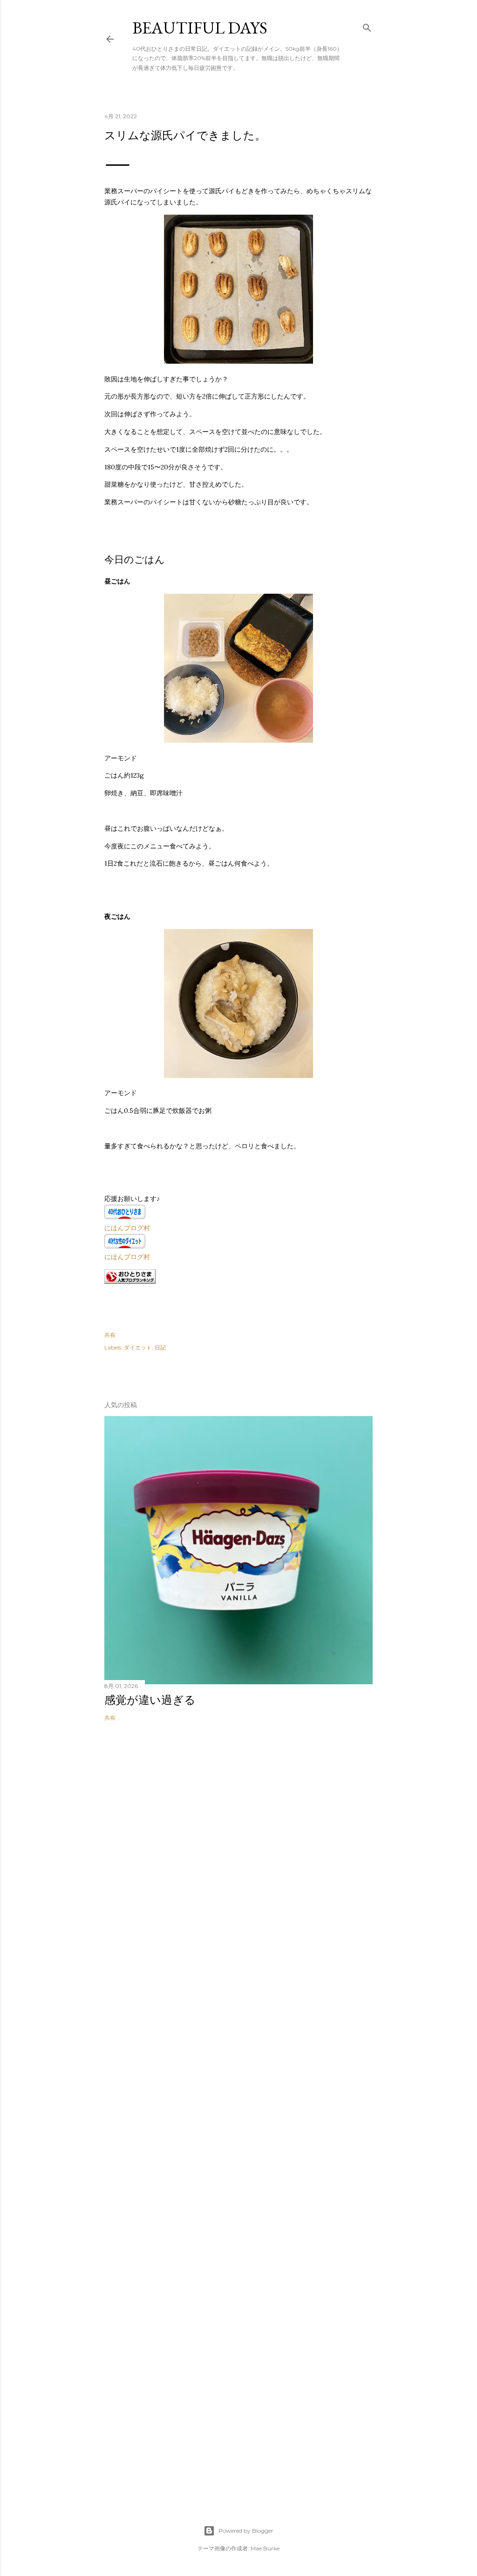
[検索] (367, 26)
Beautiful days (200, 28)
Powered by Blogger (246, 2531)
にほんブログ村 (127, 1228)
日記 (160, 1347)
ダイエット (138, 1347)
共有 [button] (110, 1335)
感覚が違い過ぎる (150, 1700)
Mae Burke (265, 2548)
